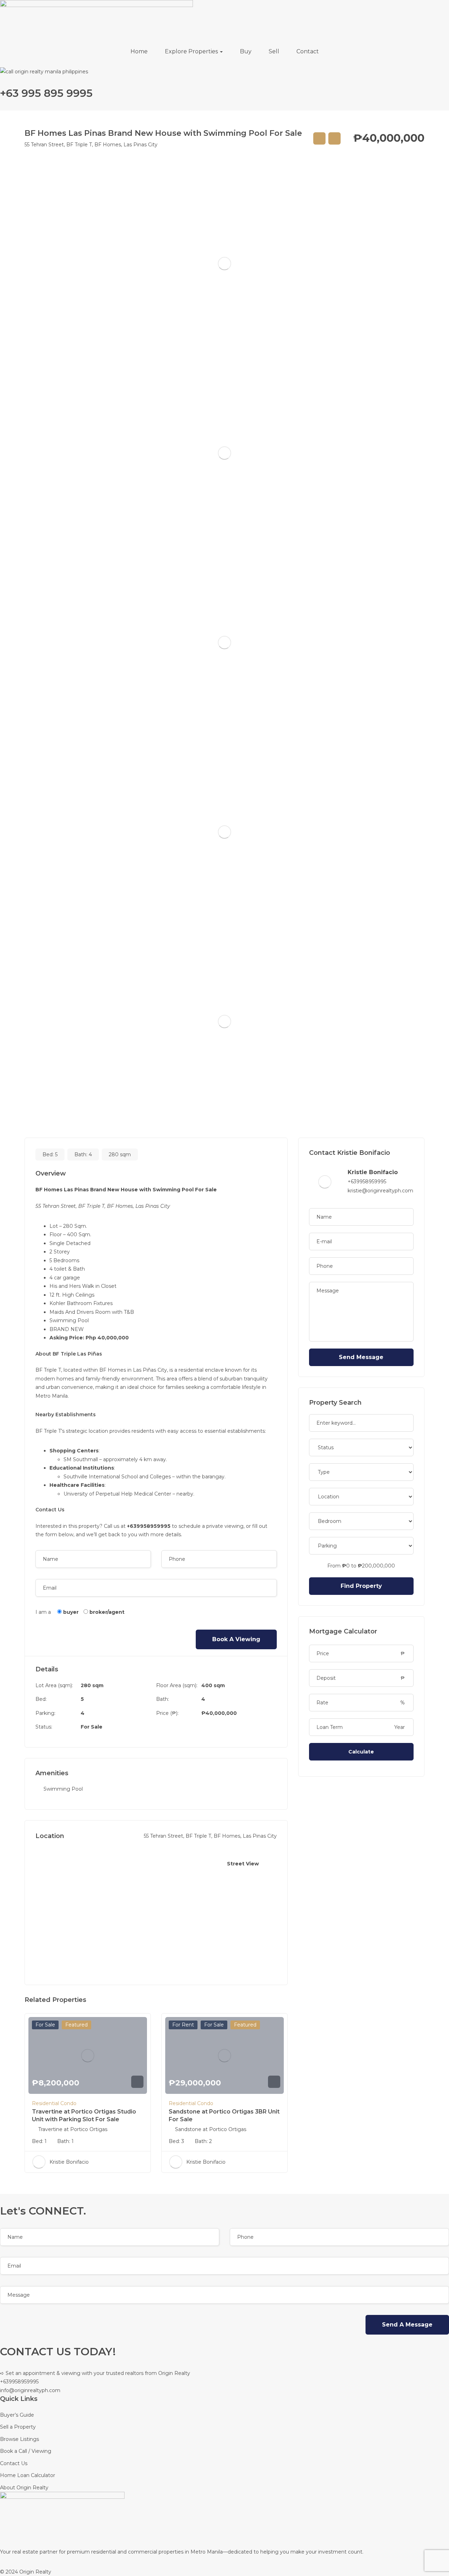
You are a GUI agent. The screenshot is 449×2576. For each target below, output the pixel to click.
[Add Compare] (319, 138)
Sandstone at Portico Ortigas (211, 2129)
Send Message (361, 1357)
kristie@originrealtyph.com (380, 1191)
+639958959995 (367, 1182)
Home (139, 51)
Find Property (361, 1586)
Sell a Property (18, 2427)
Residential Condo (54, 2103)
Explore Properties (192, 51)
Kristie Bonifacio (69, 2162)
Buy (246, 51)
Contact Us (14, 2463)
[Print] (334, 138)
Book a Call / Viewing (26, 2451)
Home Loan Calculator (28, 2475)
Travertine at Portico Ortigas (73, 2129)
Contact (308, 51)
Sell (274, 51)
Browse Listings (19, 2439)
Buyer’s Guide (17, 2415)
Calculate (361, 1752)
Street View (243, 1864)
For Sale (92, 1727)
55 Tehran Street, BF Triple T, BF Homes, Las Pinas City (91, 145)
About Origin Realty (24, 2488)
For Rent (183, 2025)
